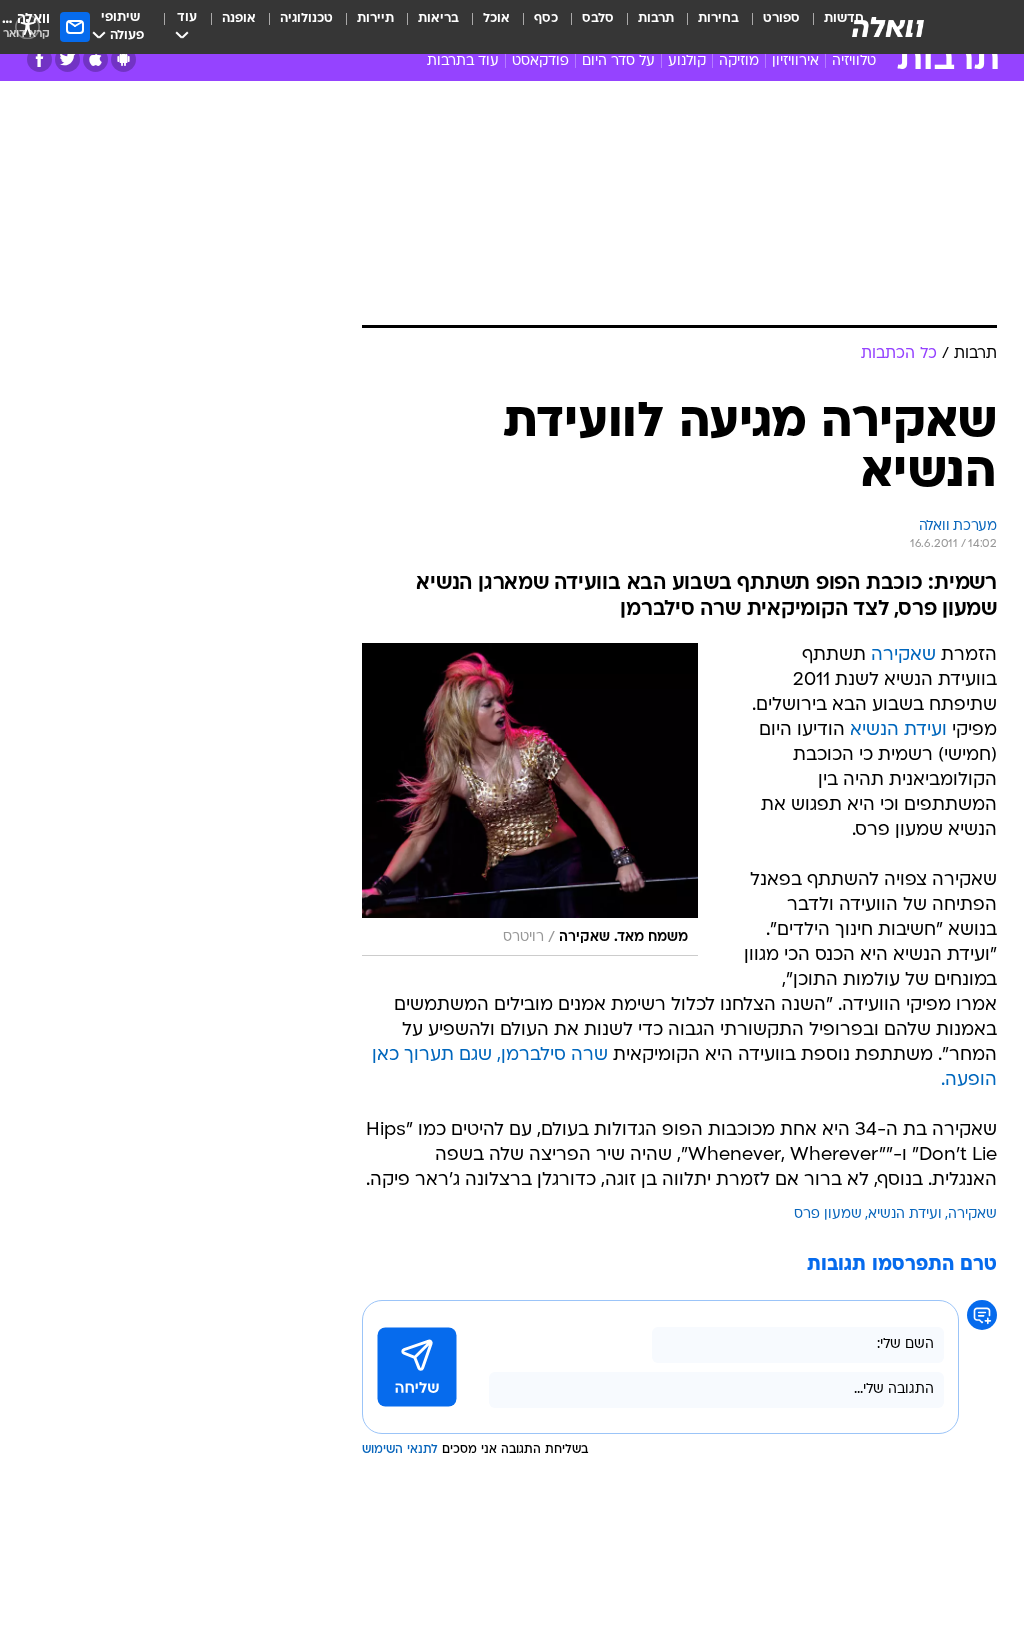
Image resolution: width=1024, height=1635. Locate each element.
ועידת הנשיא (898, 730)
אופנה (239, 18)
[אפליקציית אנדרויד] (123, 59)
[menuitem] (769, 27)
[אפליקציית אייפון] (95, 59)
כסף (546, 18)
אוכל (496, 18)
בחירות (718, 18)
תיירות (375, 18)
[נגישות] (27, 26)
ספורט (781, 18)
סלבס (598, 18)
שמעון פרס (828, 1214)
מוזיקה (739, 61)
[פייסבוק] (39, 59)
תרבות (656, 18)
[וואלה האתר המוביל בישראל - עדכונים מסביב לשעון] (888, 27)
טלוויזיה (854, 61)
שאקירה (903, 655)
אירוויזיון (795, 61)
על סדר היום (618, 61)
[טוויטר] (67, 59)
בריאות (438, 18)
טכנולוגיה (306, 18)
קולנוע (687, 61)
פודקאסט (540, 61)
